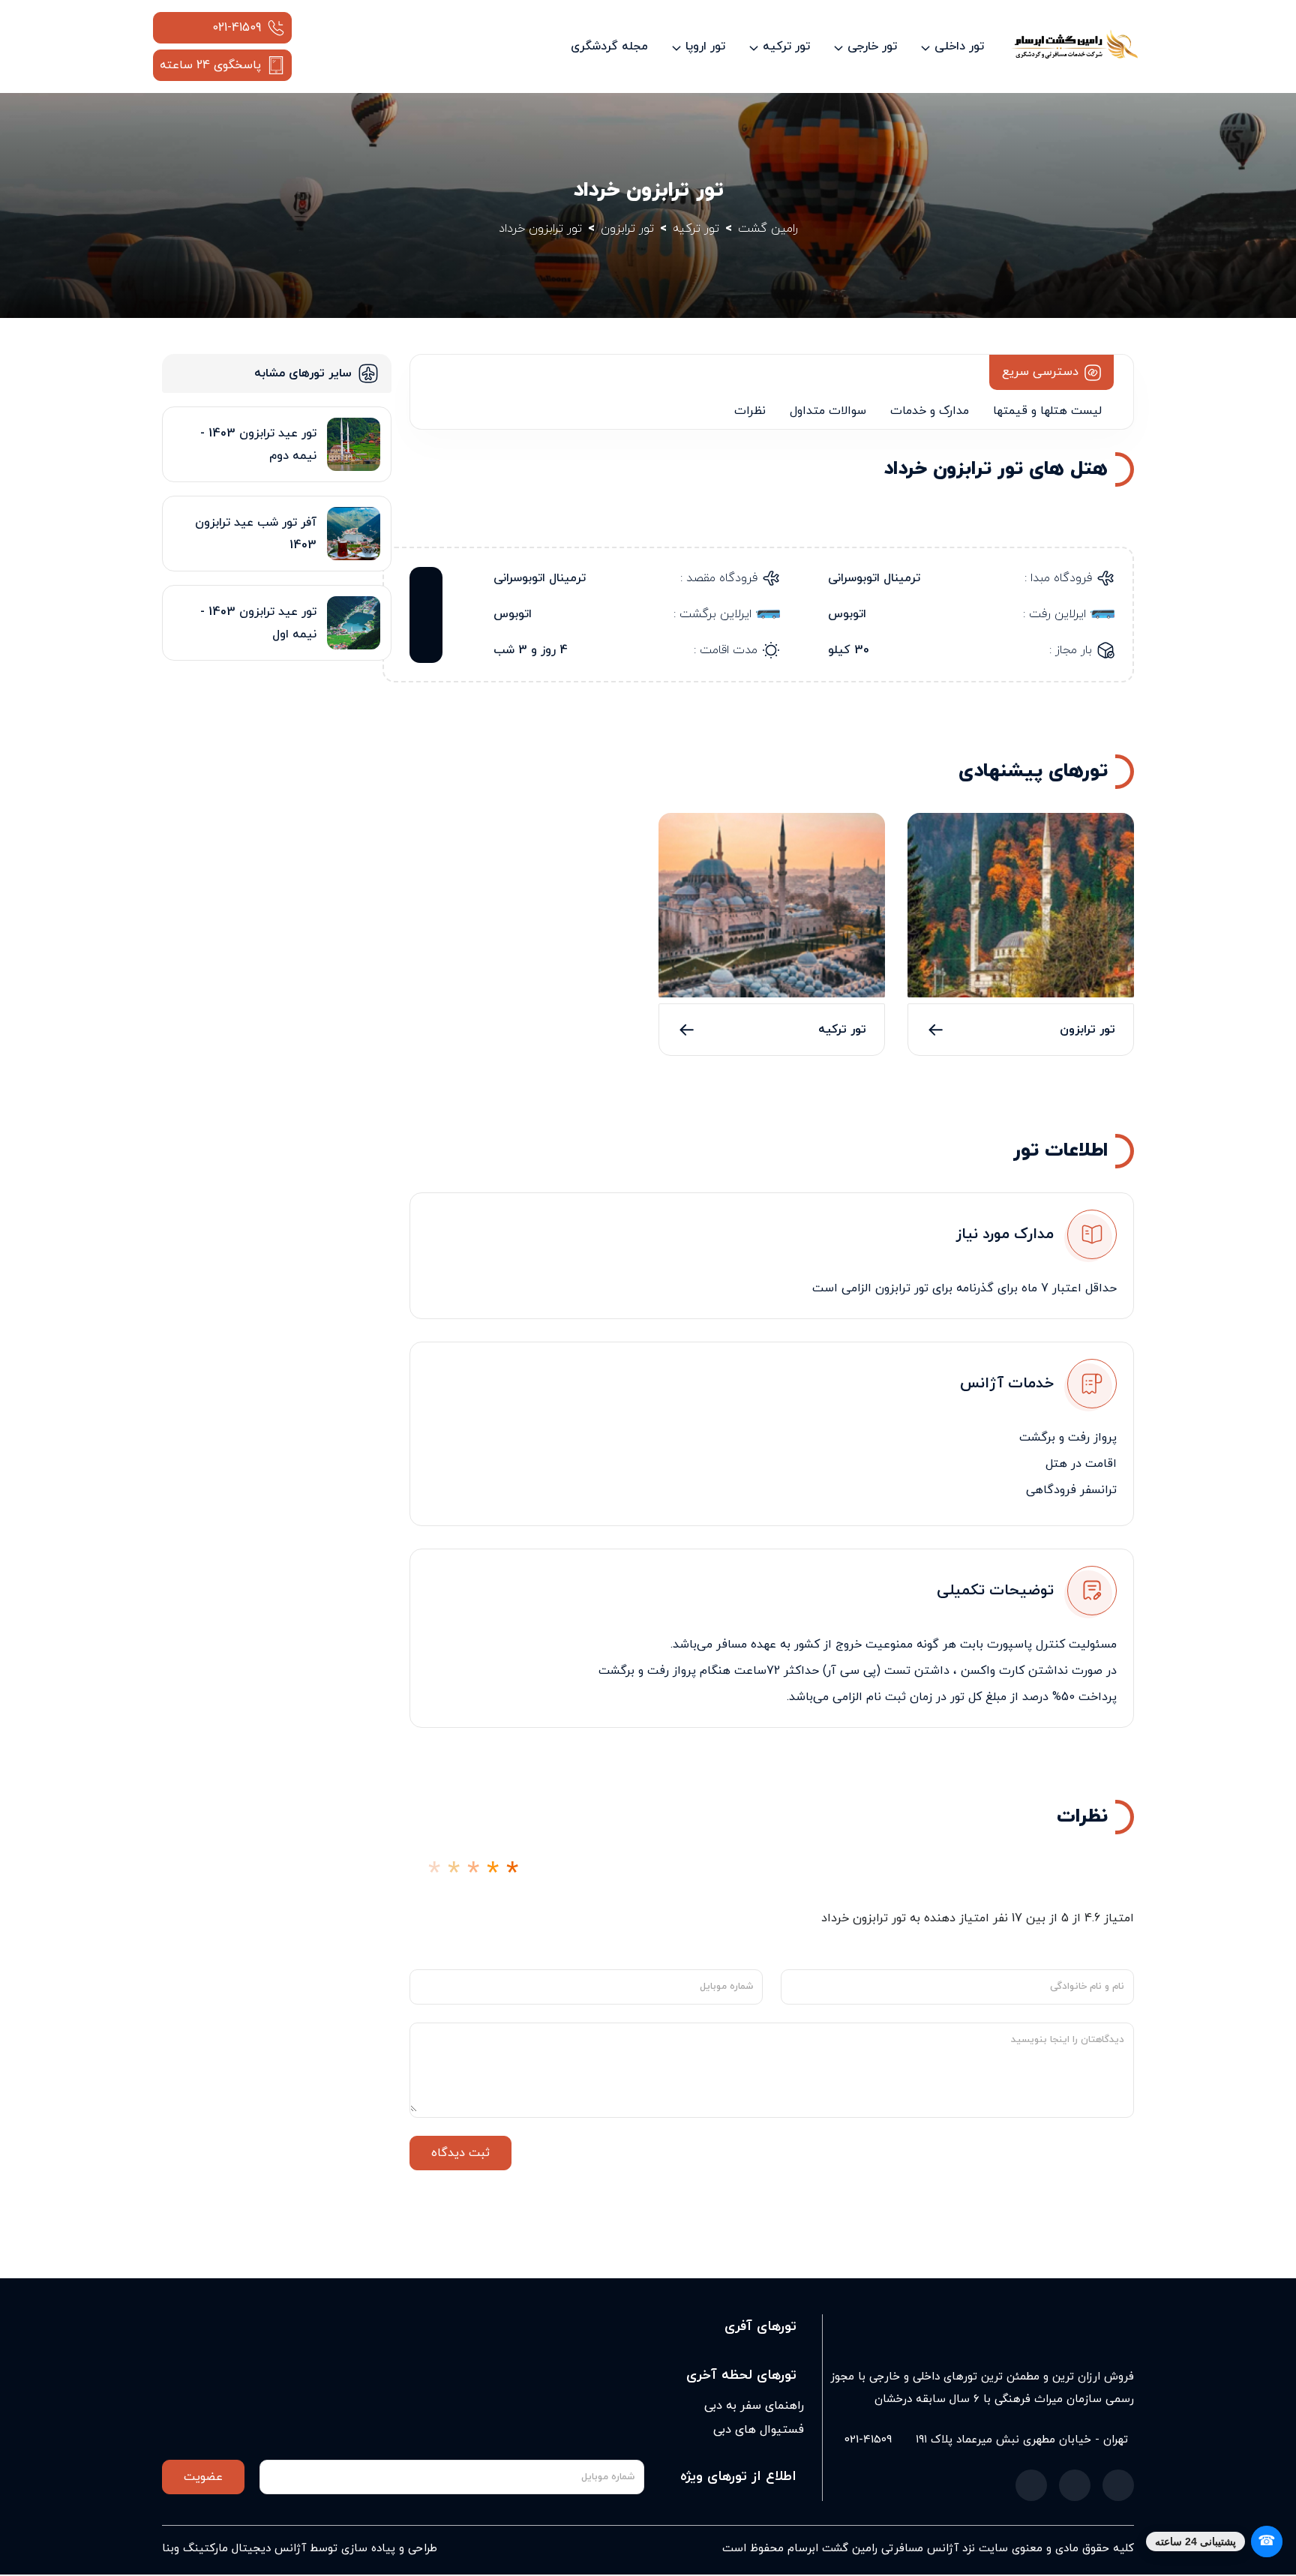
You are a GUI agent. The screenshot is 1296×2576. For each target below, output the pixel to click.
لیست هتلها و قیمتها (1047, 411)
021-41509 (237, 28)
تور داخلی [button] (959, 46)
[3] (473, 1874)
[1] (434, 1874)
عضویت (203, 2477)
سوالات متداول (828, 411)
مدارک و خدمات (930, 411)
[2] (454, 1874)
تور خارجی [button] (872, 46)
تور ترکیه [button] (786, 46)
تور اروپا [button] (705, 46)
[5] (512, 1874)
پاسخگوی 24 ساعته (210, 65)
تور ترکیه (842, 1030)
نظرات (750, 411)
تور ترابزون (1087, 1030)
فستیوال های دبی (759, 2430)
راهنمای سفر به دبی (754, 2406)
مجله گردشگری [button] (609, 46)
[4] (493, 1874)
